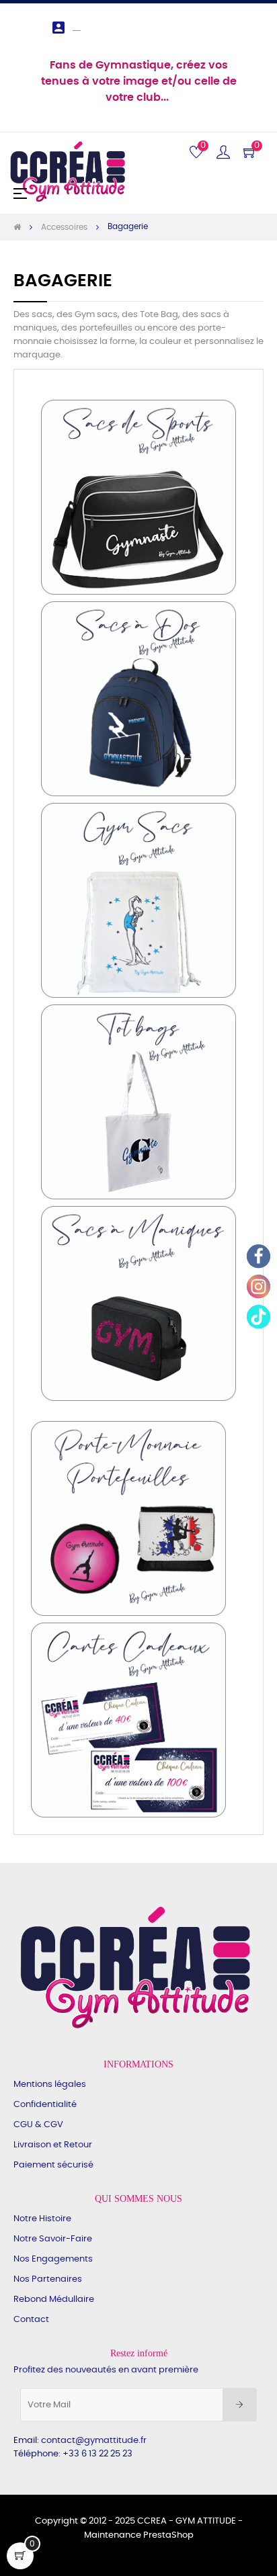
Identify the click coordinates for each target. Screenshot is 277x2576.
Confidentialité (45, 2105)
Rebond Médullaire (54, 2300)
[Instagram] (259, 1286)
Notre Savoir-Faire (53, 2239)
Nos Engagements (53, 2259)
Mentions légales (50, 2085)
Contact (31, 2320)
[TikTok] (259, 1317)
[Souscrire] (240, 2405)
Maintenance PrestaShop (139, 2535)
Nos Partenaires (48, 2279)
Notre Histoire (42, 2219)
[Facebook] (259, 1256)
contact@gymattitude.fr (94, 2441)
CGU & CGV (38, 2125)
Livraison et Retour (53, 2145)
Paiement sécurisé (53, 2165)
